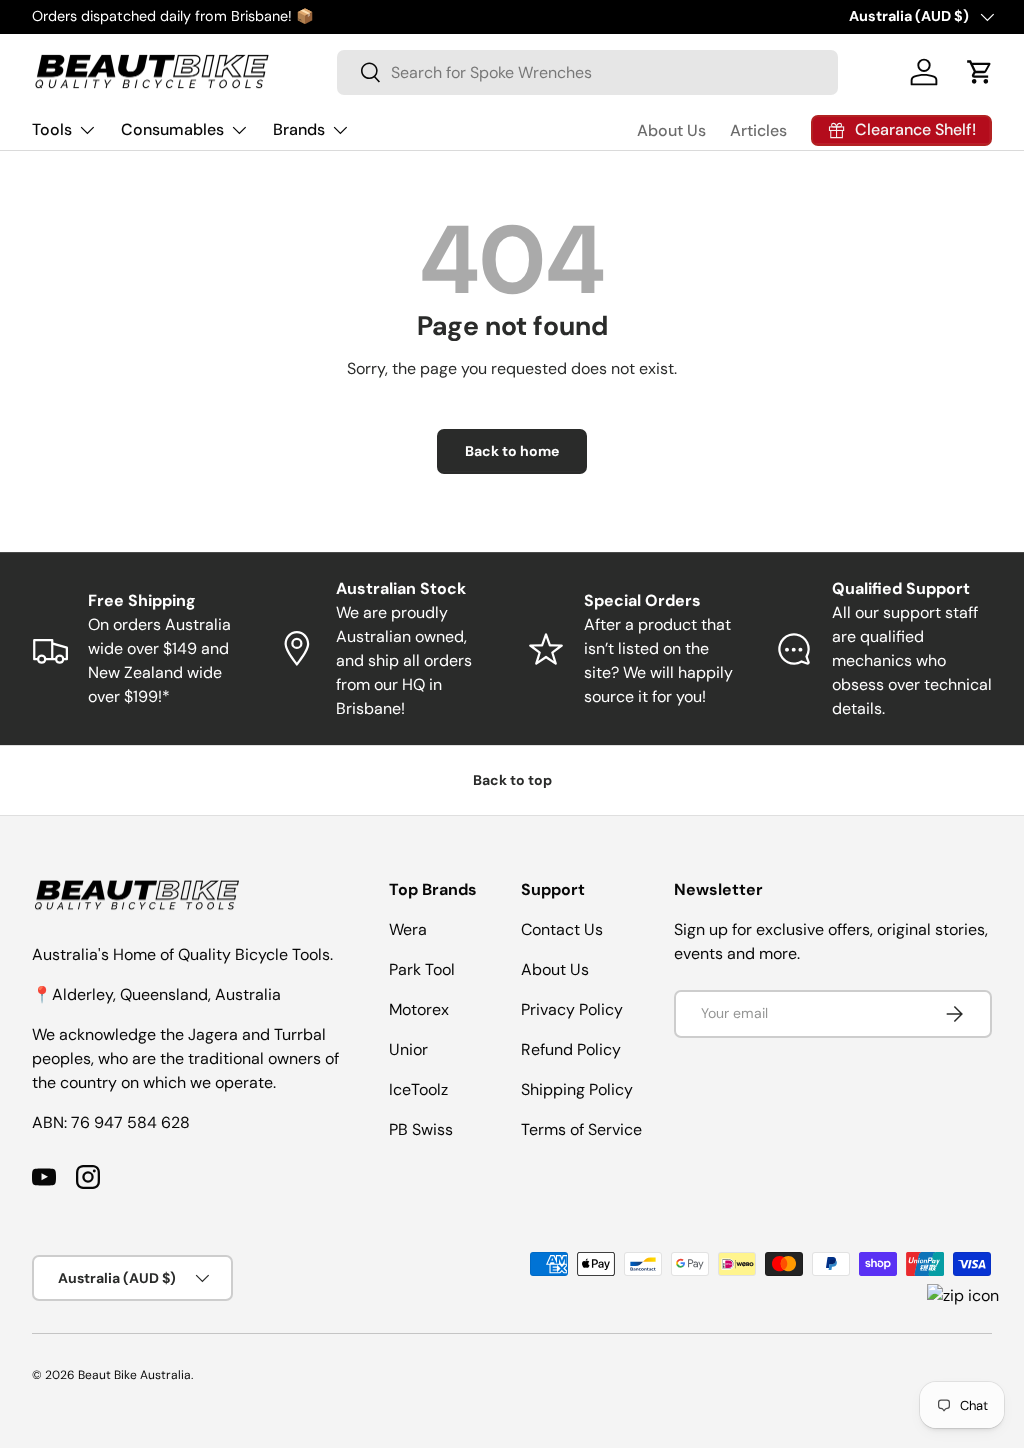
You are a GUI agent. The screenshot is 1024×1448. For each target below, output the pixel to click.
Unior (408, 1049)
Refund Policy (571, 1049)
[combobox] (587, 72)
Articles (758, 130)
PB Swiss (421, 1129)
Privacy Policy (572, 1009)
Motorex (419, 1009)
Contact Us (562, 929)
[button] (980, 72)
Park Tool (422, 969)
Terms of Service (581, 1129)
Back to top (512, 780)
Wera (408, 929)
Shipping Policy (577, 1089)
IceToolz (418, 1089)
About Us (671, 130)
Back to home (512, 451)
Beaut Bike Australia (134, 1375)
